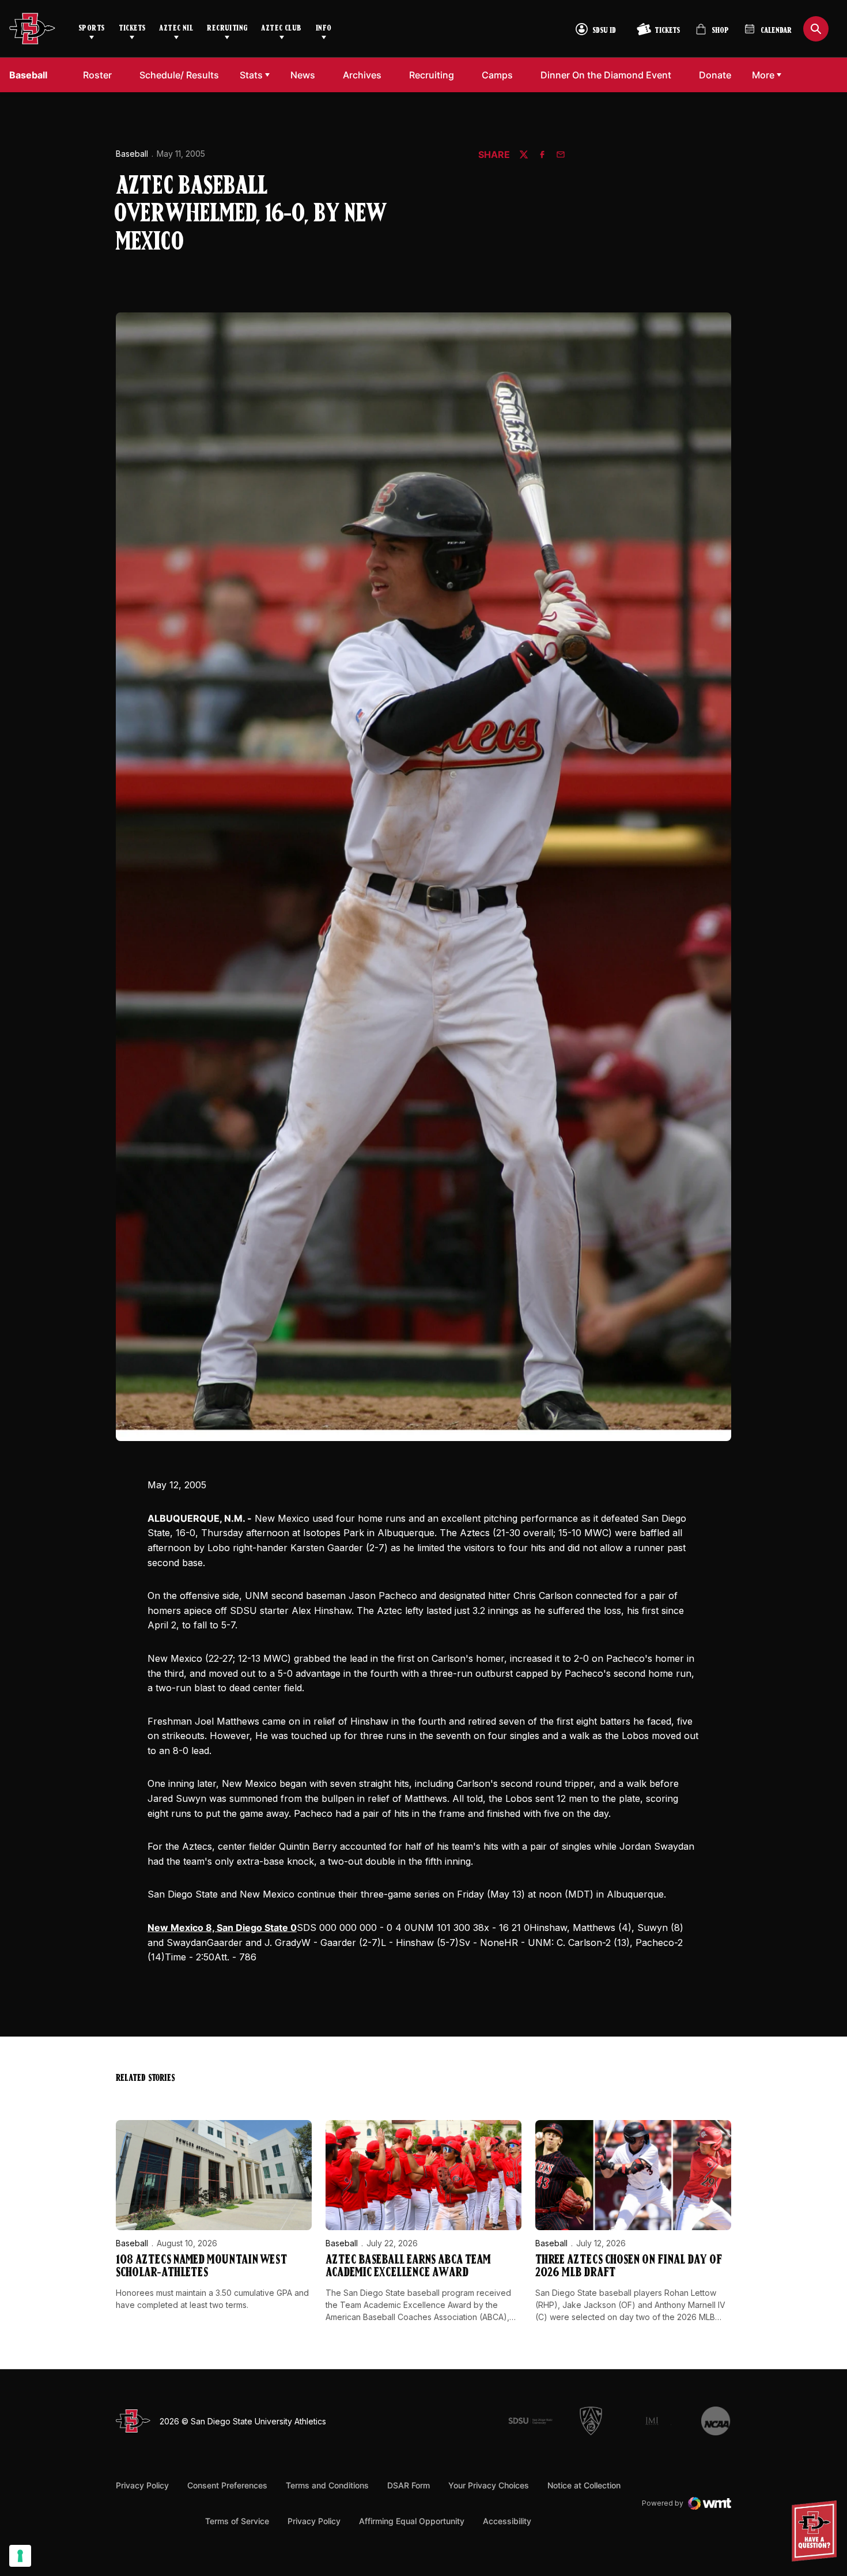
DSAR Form (409, 2485)
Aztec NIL (176, 29)
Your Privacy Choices (489, 2485)
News (303, 75)
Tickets (132, 29)
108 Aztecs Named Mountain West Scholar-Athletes (201, 2267)
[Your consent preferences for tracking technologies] (20, 2556)
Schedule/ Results (179, 75)
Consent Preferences (227, 2485)
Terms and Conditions (327, 2485)
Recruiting (227, 29)
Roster (97, 75)
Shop (712, 34)
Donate (718, 75)
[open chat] (817, 2531)
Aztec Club (281, 29)
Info (324, 29)
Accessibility (507, 2521)
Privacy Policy (142, 2485)
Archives (362, 75)
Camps (500, 75)
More (763, 75)
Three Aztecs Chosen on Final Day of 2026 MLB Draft (629, 2267)
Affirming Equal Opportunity (412, 2521)
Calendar (776, 31)
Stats (251, 75)
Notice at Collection (584, 2485)
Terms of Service (237, 2521)
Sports (92, 29)
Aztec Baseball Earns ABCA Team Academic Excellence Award (408, 2267)
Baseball (132, 154)
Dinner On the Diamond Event (606, 75)
